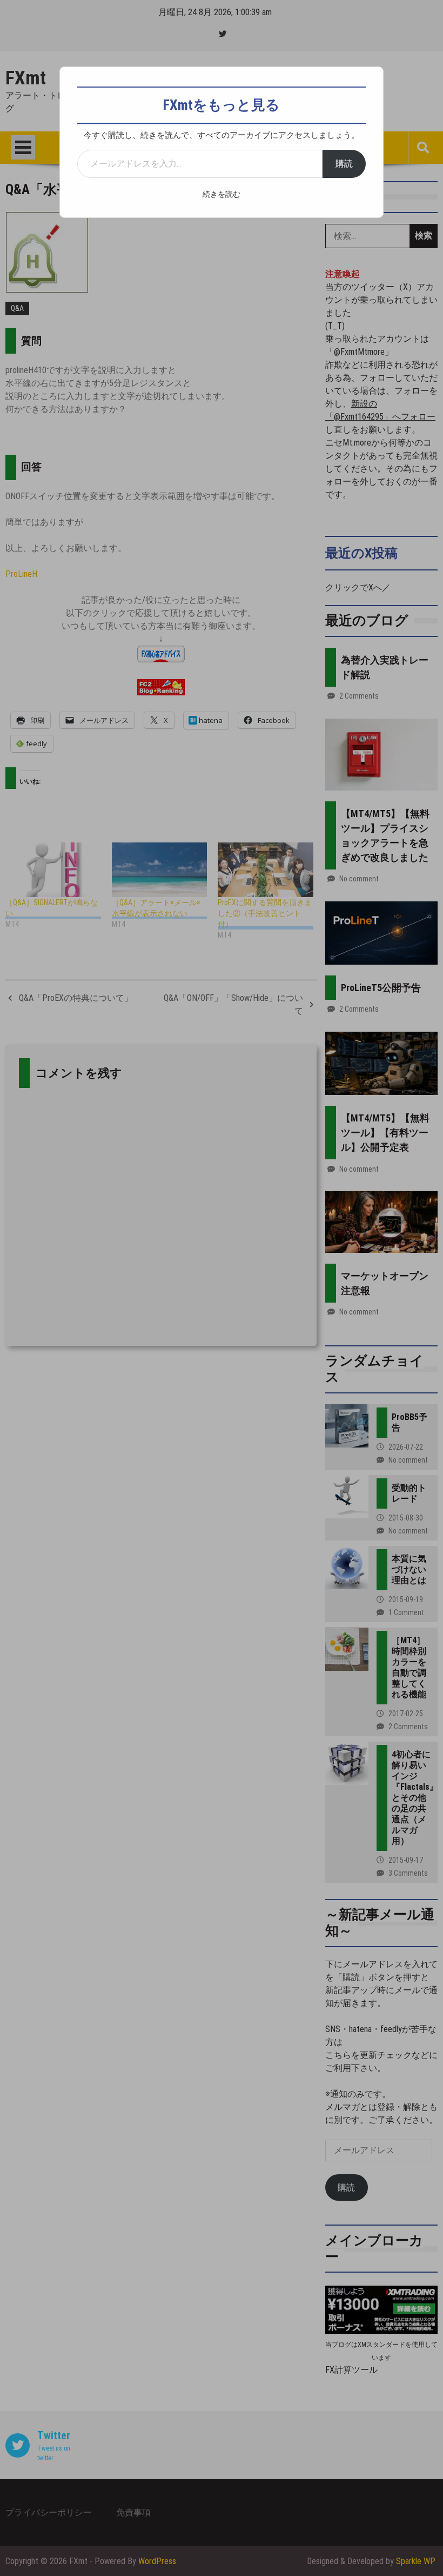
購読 (344, 164)
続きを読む (222, 194)
